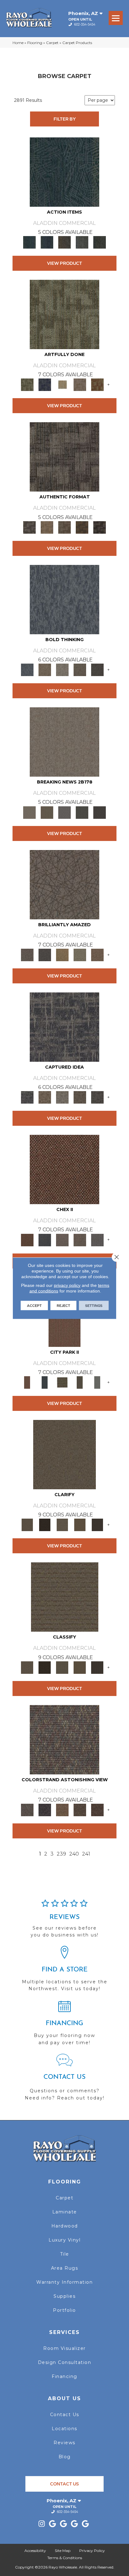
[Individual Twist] (64, 527)
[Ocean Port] (47, 242)
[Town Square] (97, 1239)
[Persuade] (80, 1525)
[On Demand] (82, 812)
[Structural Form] (100, 527)
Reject (63, 1305)
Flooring (35, 43)
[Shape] (64, 599)
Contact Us (65, 2415)
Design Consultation (65, 2362)
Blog (65, 2457)
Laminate (65, 2212)
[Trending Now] (64, 742)
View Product (64, 263)
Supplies (64, 2296)
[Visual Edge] (64, 457)
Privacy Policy (92, 2551)
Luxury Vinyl (64, 2240)
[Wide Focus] (45, 1810)
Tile (65, 2254)
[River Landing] (45, 1239)
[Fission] (80, 670)
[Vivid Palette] (97, 384)
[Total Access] (100, 812)
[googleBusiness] (53, 2524)
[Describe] (62, 1525)
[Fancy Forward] (64, 1739)
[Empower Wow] (80, 954)
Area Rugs (65, 2268)
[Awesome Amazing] (80, 384)
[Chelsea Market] (64, 1169)
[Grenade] (45, 670)
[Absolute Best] (80, 1810)
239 (61, 1854)
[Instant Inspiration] (97, 954)
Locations (64, 2429)
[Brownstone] (64, 242)
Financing (64, 2376)
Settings (94, 1305)
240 (74, 1854)
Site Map (63, 2551)
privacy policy (67, 1285)
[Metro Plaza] (80, 1239)
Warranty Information (64, 2282)
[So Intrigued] (64, 884)
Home (18, 43)
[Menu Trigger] (116, 18)
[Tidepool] (64, 171)
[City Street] (100, 242)
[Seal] (97, 670)
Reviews (64, 2443)
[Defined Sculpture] (47, 527)
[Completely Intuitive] (62, 954)
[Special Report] (47, 812)
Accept (34, 1305)
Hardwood (65, 2226)
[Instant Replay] (64, 812)
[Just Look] (97, 1810)
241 (86, 1854)
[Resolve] (64, 1454)
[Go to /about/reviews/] (64, 1921)
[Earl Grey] (82, 242)
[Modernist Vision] (62, 384)
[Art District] (62, 1239)
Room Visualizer (64, 2348)
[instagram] (42, 2524)
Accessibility (35, 2551)
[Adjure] (97, 1525)
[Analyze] (45, 1525)
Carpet (52, 43)
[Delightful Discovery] (64, 314)
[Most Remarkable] (45, 384)
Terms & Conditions (65, 2558)
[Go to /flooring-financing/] (64, 2025)
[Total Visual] (62, 1810)
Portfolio (64, 2310)
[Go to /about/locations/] (64, 1971)
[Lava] (62, 670)
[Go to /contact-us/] (64, 2080)
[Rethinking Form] (82, 527)
